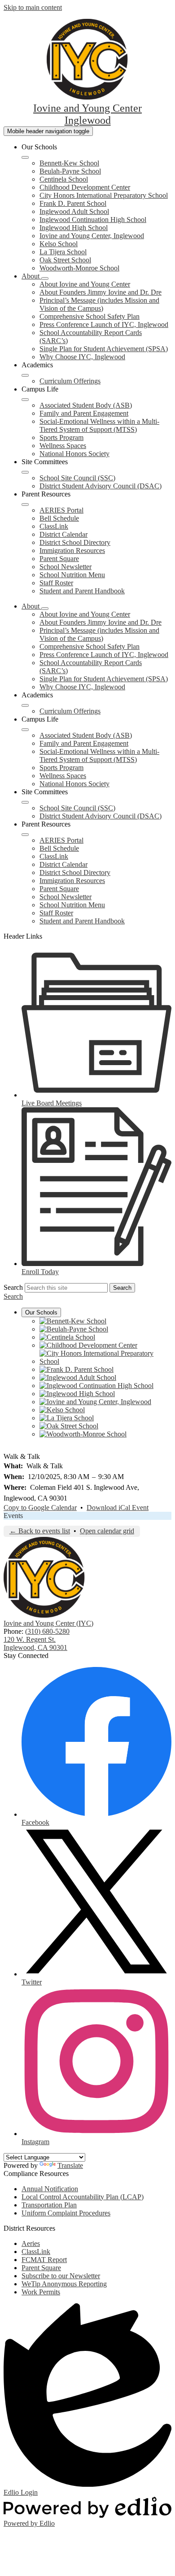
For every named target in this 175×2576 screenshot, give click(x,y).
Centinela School (64, 179)
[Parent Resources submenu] (25, 505)
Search (13, 1287)
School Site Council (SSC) (77, 478)
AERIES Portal (61, 510)
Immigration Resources (72, 550)
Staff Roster (56, 583)
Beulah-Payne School (70, 171)
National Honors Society (74, 454)
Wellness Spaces (63, 446)
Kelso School (59, 244)
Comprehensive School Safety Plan (90, 316)
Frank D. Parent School (73, 203)
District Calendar (63, 534)
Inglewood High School (74, 228)
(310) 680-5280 (47, 1631)
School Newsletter (66, 567)
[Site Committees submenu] (25, 472)
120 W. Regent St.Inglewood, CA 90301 (35, 1643)
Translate (70, 2165)
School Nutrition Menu (72, 575)
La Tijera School (63, 252)
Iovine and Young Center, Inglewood (92, 236)
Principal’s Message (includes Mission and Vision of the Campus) (99, 304)
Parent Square (59, 559)
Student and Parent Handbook (82, 591)
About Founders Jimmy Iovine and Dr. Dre (101, 292)
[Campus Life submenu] (25, 400)
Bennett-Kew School (69, 163)
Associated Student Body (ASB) (86, 405)
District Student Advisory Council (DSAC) (101, 486)
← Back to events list (40, 1531)
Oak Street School (65, 260)
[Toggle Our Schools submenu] (25, 157)
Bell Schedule (59, 518)
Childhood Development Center (85, 187)
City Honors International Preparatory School (104, 195)
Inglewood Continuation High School (93, 220)
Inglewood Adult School (74, 211)
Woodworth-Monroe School (79, 268)
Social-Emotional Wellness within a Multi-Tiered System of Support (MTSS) (99, 425)
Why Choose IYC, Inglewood (82, 357)
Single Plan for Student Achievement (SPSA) (104, 349)
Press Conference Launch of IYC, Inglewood (104, 324)
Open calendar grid (107, 1531)
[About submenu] (45, 278)
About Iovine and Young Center (85, 284)
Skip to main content (33, 7)
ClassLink (54, 526)
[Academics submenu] (25, 375)
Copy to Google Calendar (40, 1508)
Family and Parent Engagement (84, 413)
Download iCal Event (118, 1508)
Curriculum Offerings (70, 381)
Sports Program (61, 437)
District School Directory (75, 542)
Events (13, 1516)
